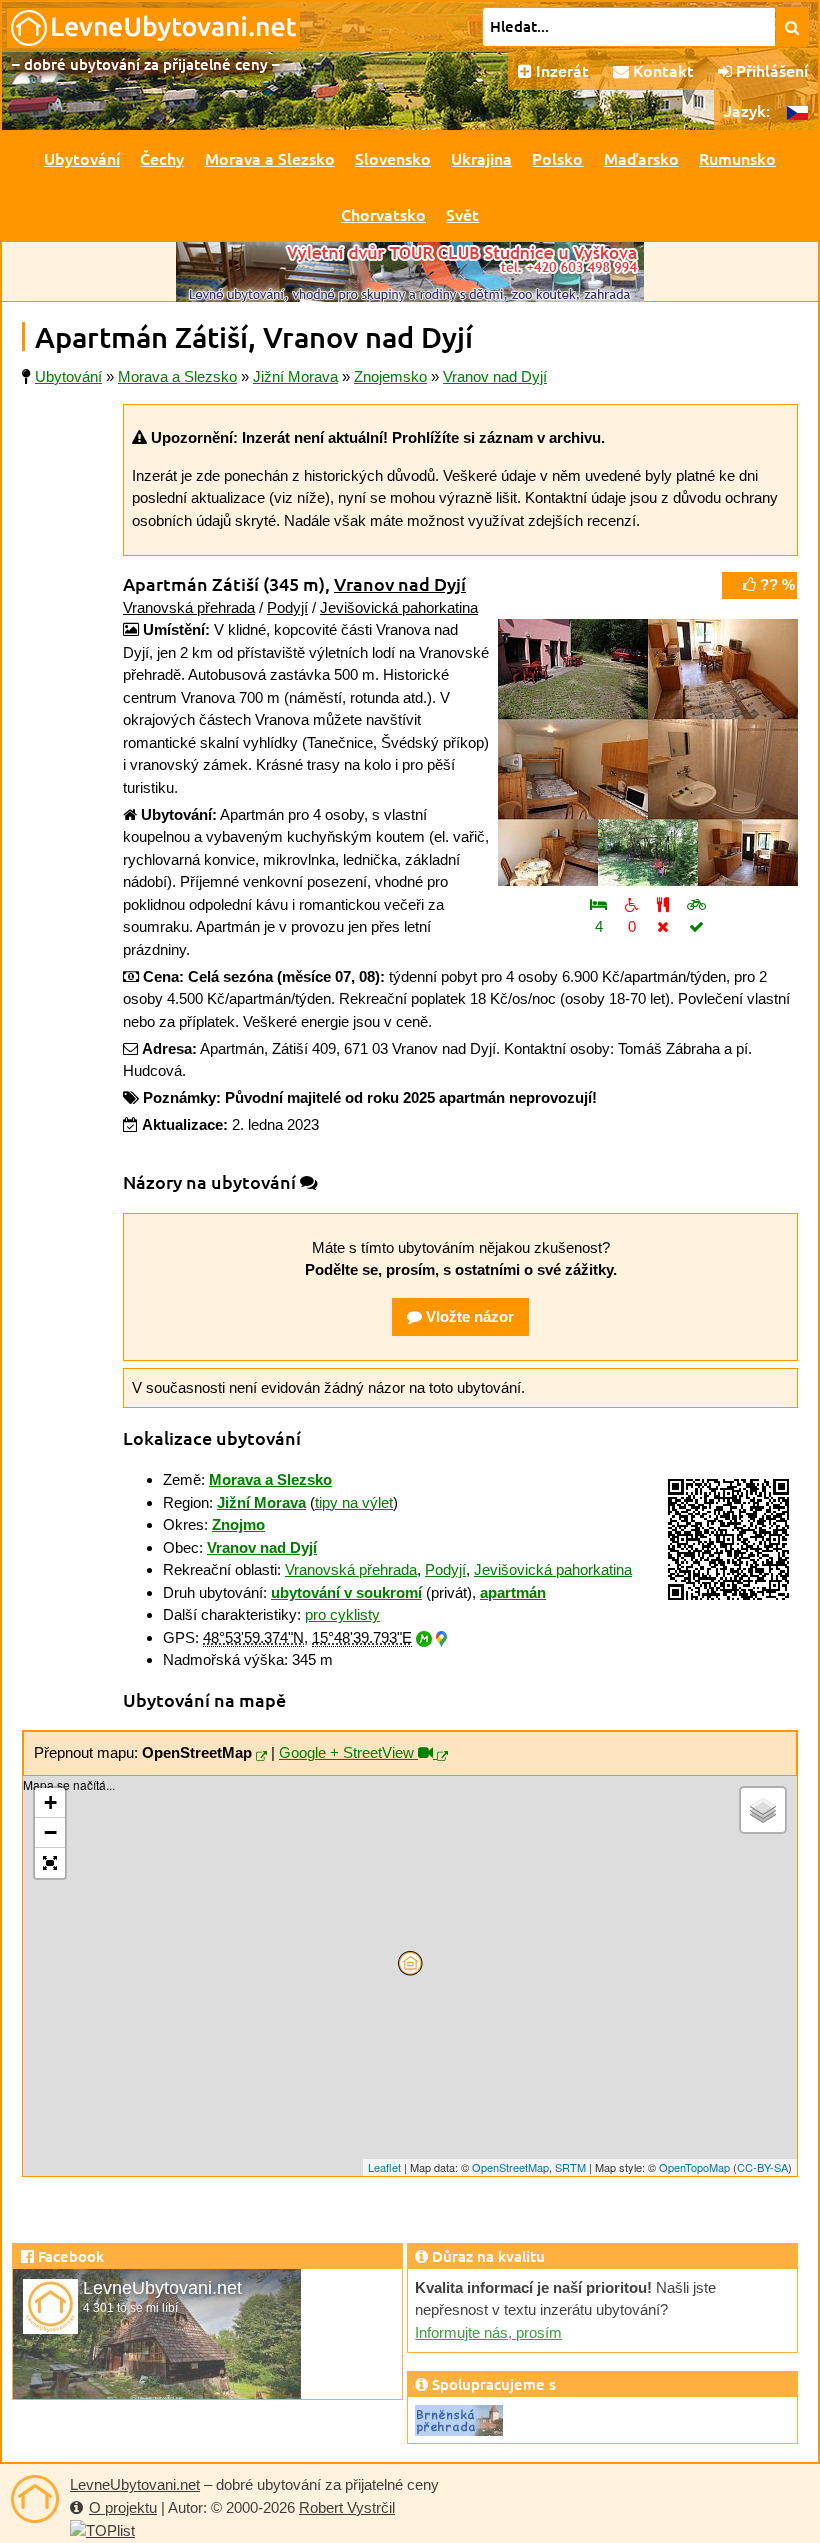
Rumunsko (737, 158)
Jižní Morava (261, 1502)
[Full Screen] (50, 1863)
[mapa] (261, 1757)
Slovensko (393, 158)
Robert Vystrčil (347, 2507)
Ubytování (82, 158)
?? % (775, 584)
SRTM (570, 2167)
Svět (462, 214)
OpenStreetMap (510, 2167)
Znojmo (238, 1524)
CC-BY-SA (762, 2167)
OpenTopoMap (694, 2167)
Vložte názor (468, 1316)
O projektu (123, 2507)
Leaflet (384, 2167)
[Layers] (763, 1810)
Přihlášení (770, 70)
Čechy (162, 158)
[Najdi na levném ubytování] (792, 27)
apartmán (513, 1592)
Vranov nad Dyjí (400, 583)
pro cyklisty (342, 1614)
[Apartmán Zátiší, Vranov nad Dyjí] (648, 752)
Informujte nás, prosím (488, 2332)
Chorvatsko (383, 214)
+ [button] (50, 1802)
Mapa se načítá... (407, 1976)
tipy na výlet (354, 1502)
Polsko (557, 158)
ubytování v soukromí (346, 1592)
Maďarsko (641, 158)
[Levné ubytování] (35, 2499)
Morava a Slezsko (270, 158)
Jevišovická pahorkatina (399, 607)
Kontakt (661, 70)
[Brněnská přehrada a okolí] (459, 2418)
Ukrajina (481, 158)
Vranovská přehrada (189, 607)
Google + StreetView (348, 1752)
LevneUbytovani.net (135, 2484)
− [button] (50, 1832)
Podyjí (287, 607)
